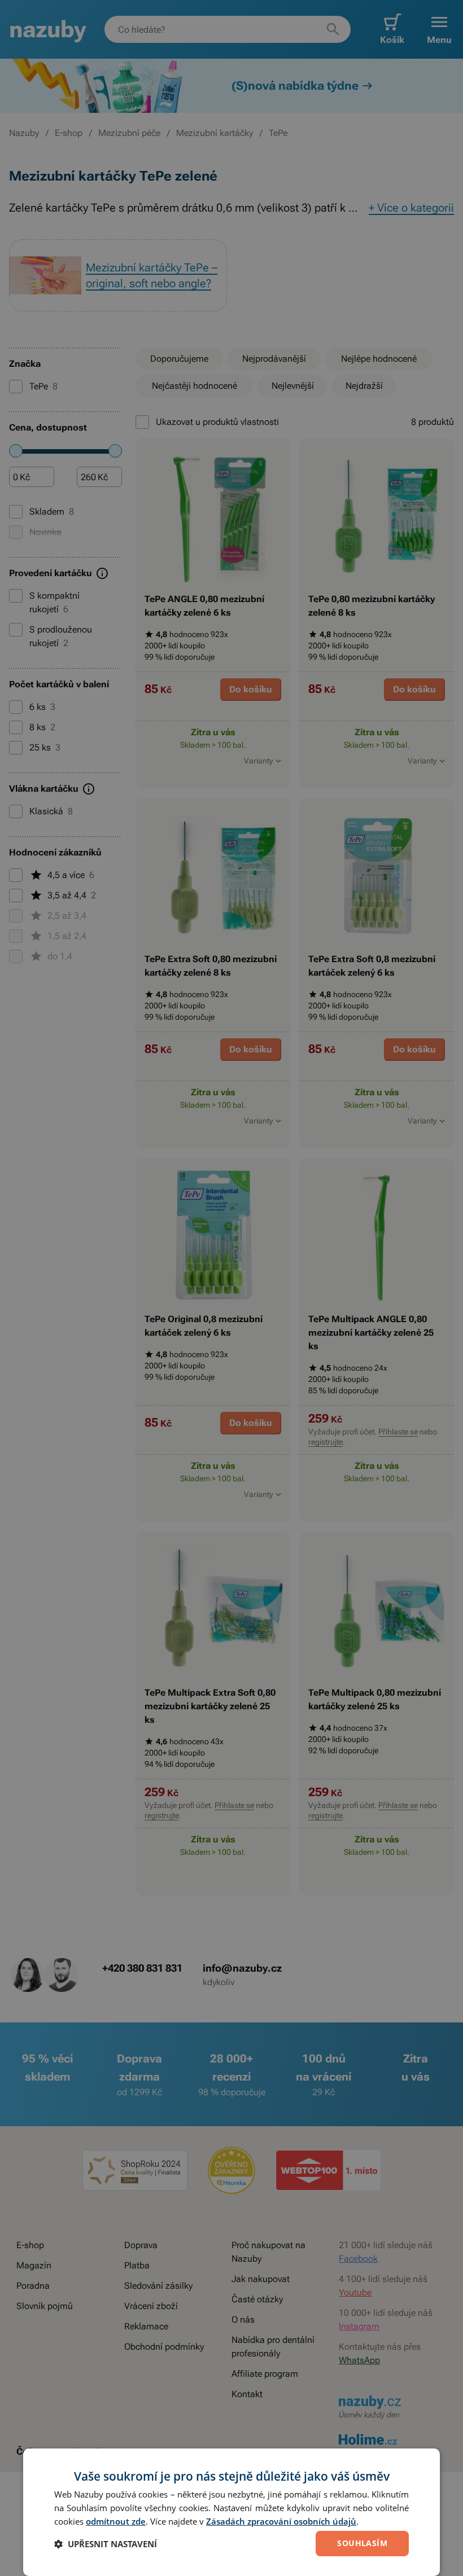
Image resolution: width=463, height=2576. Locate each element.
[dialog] (231, 2512)
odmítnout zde (116, 2521)
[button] (106, 2544)
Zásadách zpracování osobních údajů (281, 2521)
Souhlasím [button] (362, 2543)
